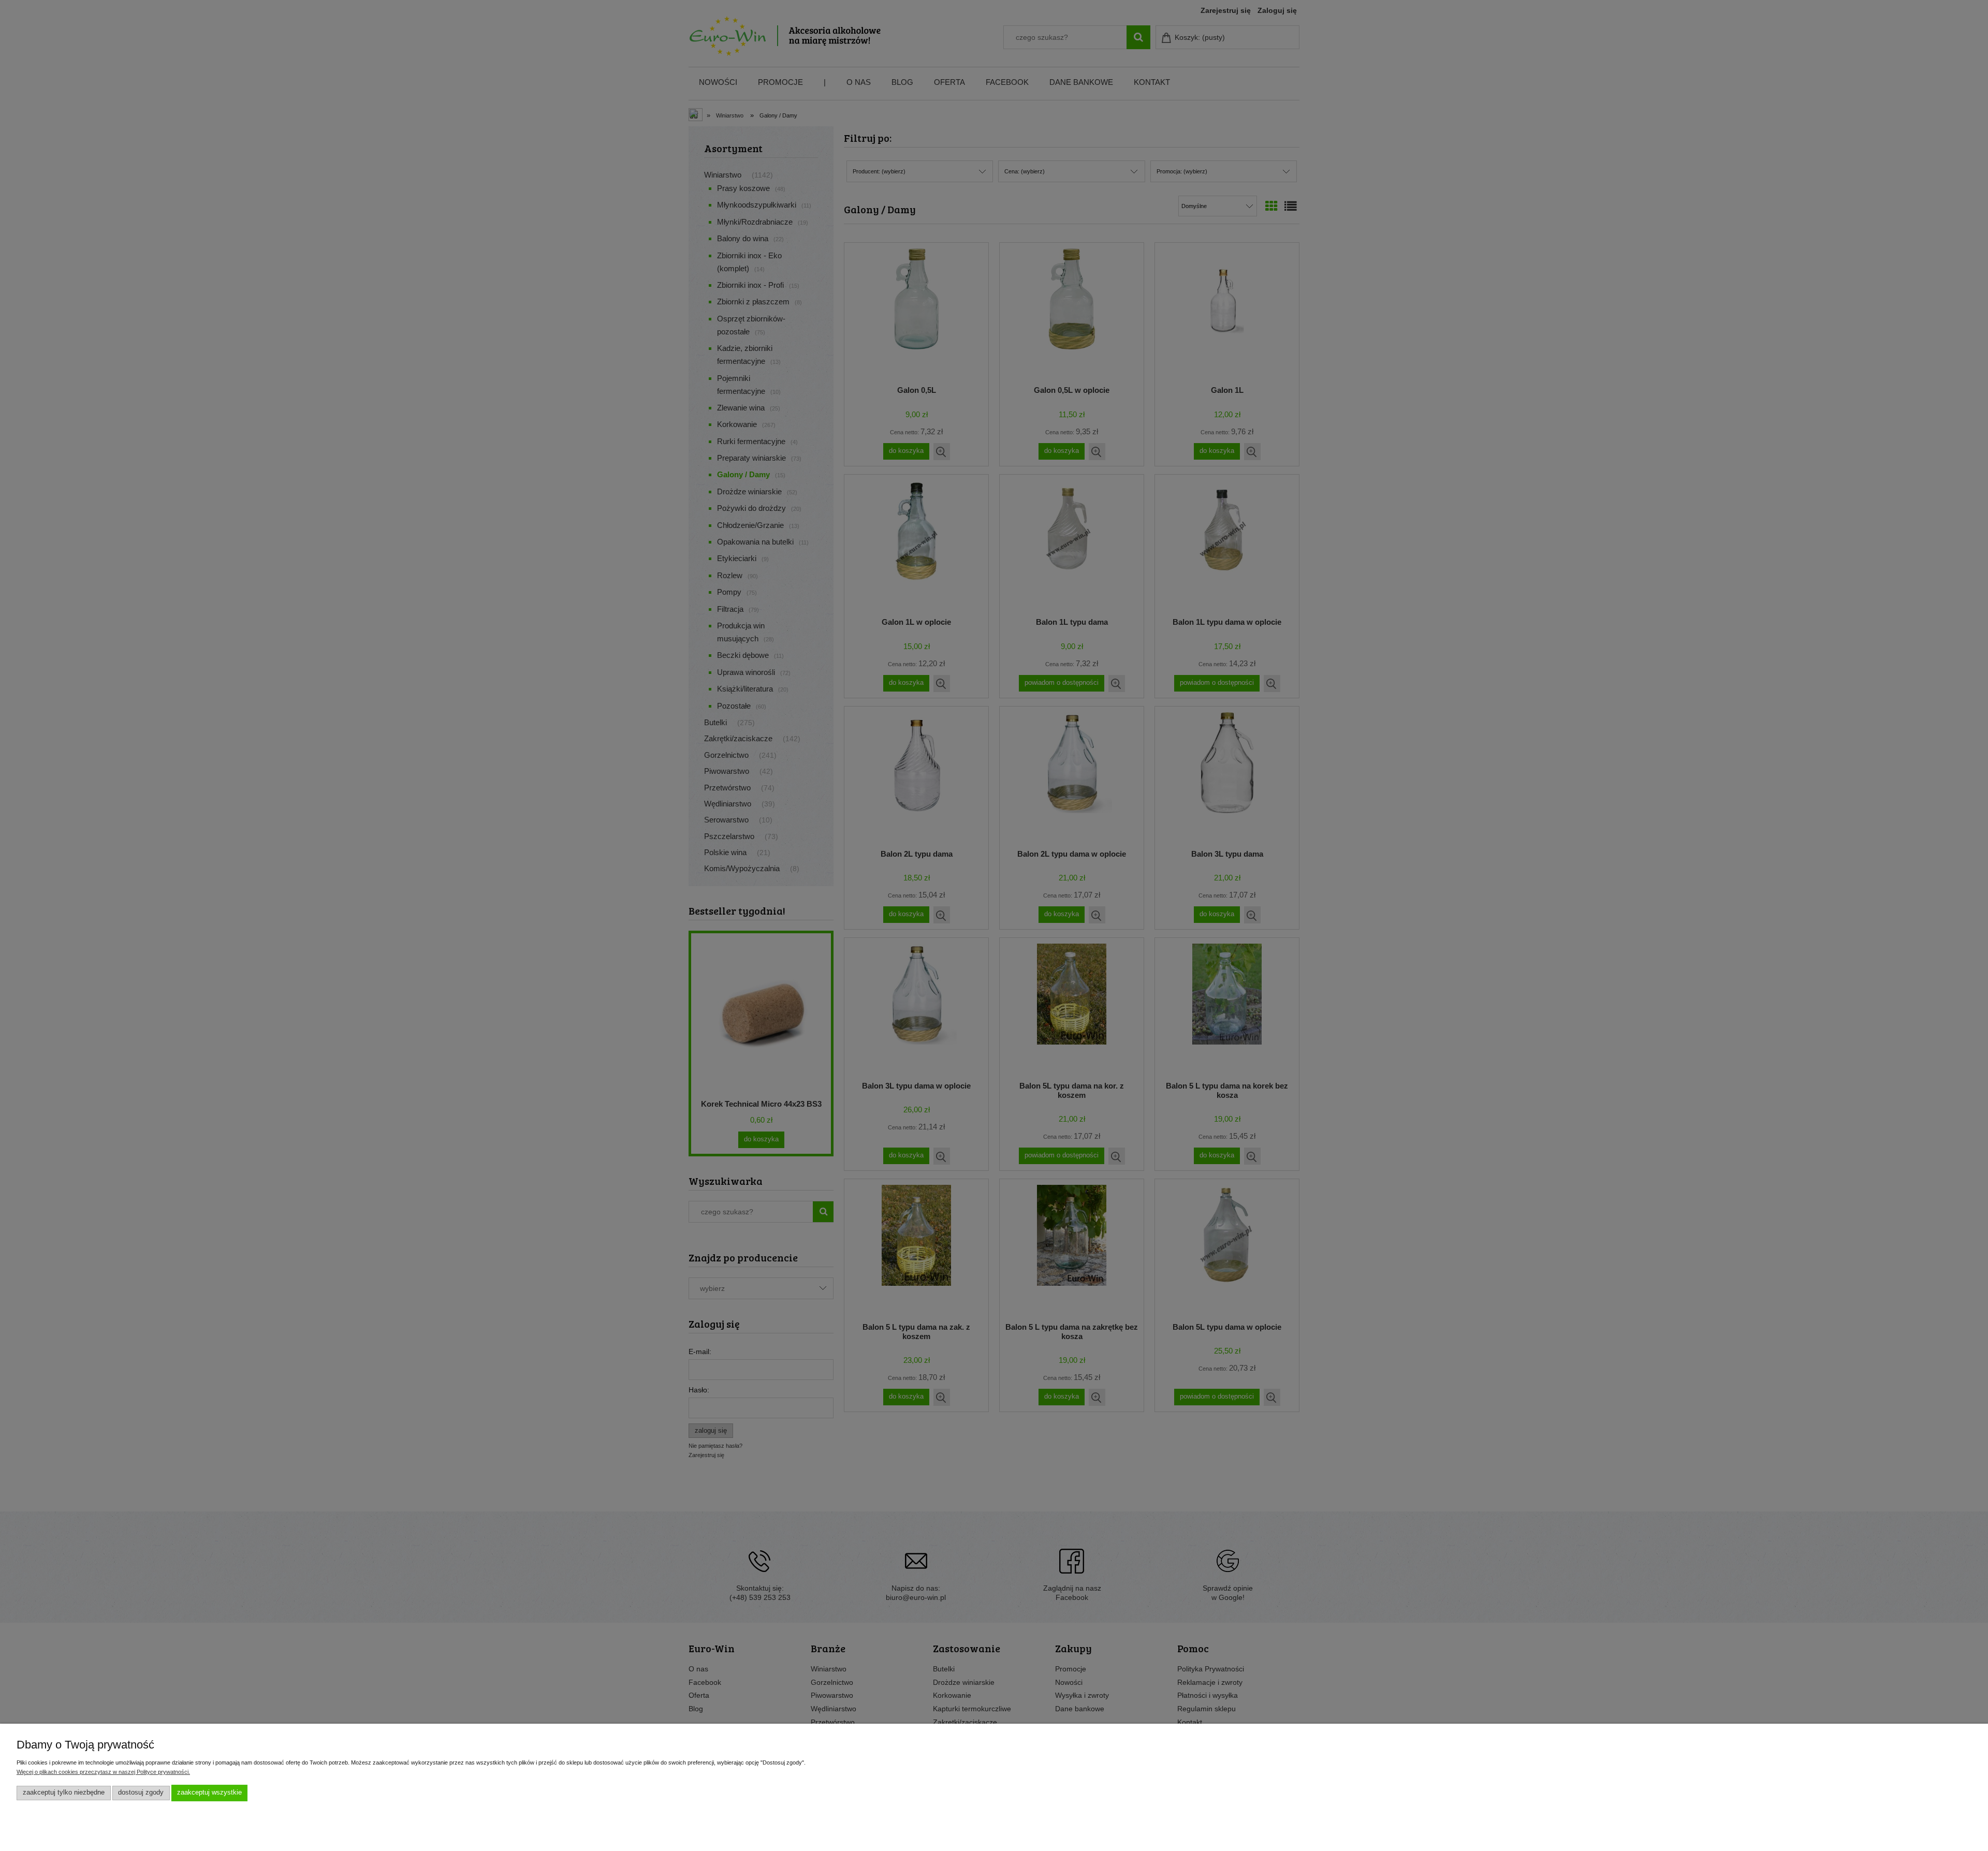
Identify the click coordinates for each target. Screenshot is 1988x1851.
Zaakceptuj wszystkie (209, 1793)
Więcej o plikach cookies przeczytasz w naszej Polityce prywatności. (103, 1772)
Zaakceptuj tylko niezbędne (64, 1793)
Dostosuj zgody (141, 1793)
